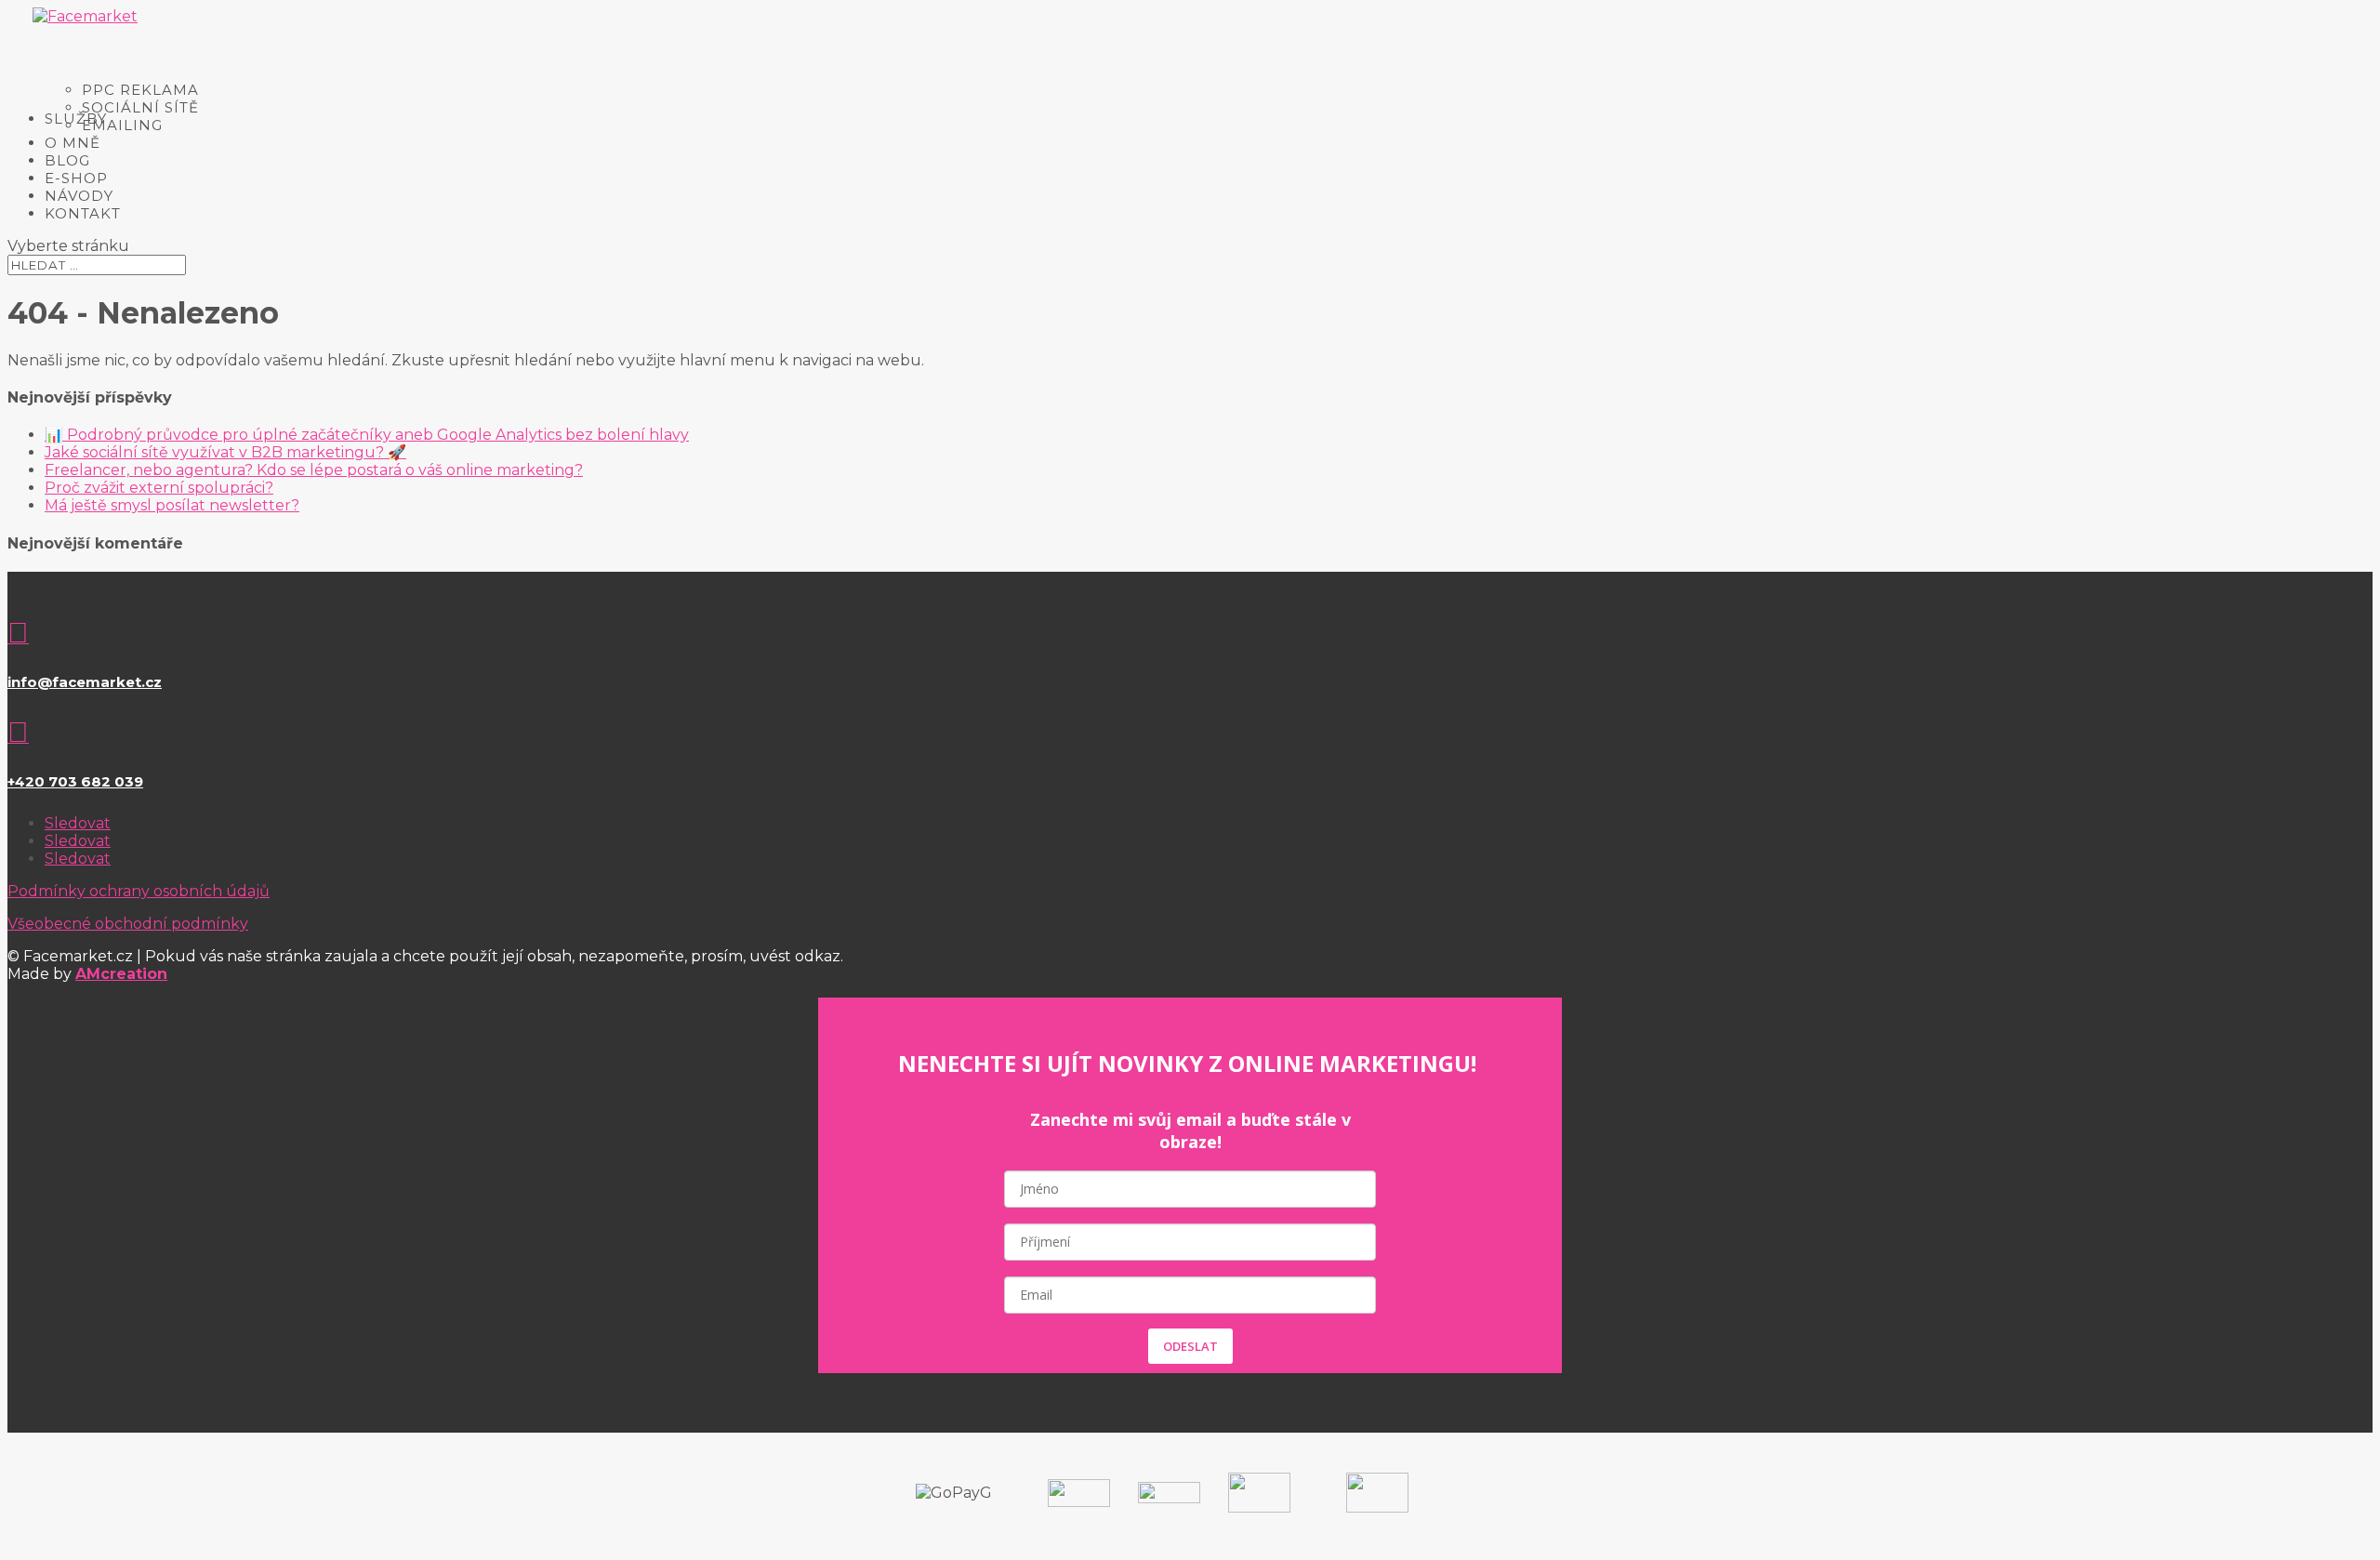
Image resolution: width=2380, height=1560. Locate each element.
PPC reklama (140, 90)
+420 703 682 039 (75, 781)
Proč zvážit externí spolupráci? (159, 488)
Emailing (122, 125)
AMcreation (121, 974)
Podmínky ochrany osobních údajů (139, 891)
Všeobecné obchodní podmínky (128, 924)
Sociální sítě (140, 107)
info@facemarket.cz (85, 682)
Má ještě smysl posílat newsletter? (172, 505)
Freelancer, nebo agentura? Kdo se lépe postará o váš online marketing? (314, 470)
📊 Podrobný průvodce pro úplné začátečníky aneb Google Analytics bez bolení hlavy (367, 435)
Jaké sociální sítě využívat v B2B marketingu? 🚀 (225, 452)
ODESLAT (1190, 1346)
